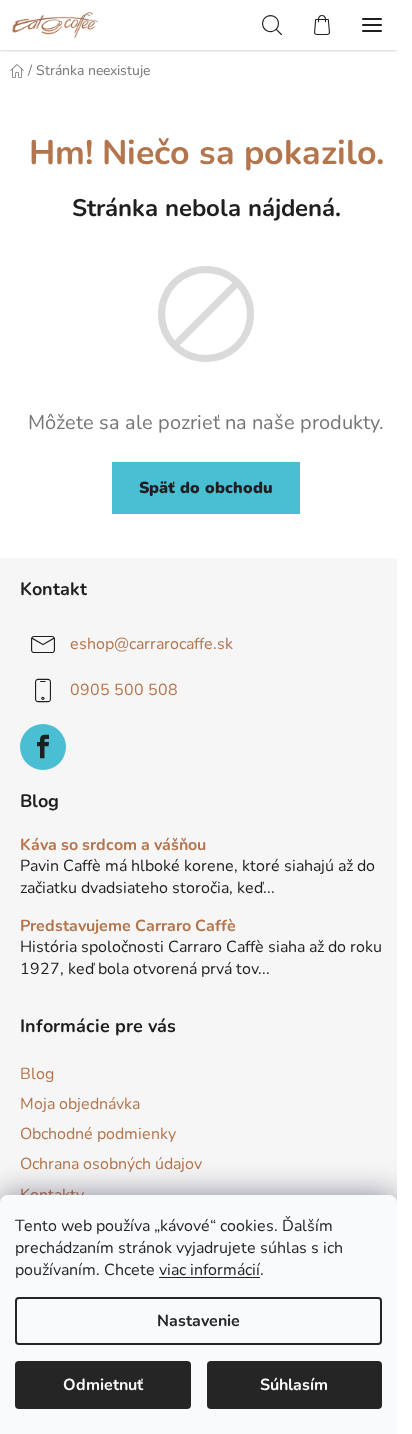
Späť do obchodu (206, 488)
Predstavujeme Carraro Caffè (128, 927)
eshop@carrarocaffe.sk (151, 644)
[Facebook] (43, 747)
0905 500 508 (124, 690)
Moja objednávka (80, 1104)
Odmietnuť (103, 1385)
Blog (37, 1074)
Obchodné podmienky (98, 1134)
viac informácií (209, 1270)
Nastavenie (198, 1321)
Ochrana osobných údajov (111, 1164)
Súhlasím (294, 1385)
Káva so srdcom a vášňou (113, 846)
